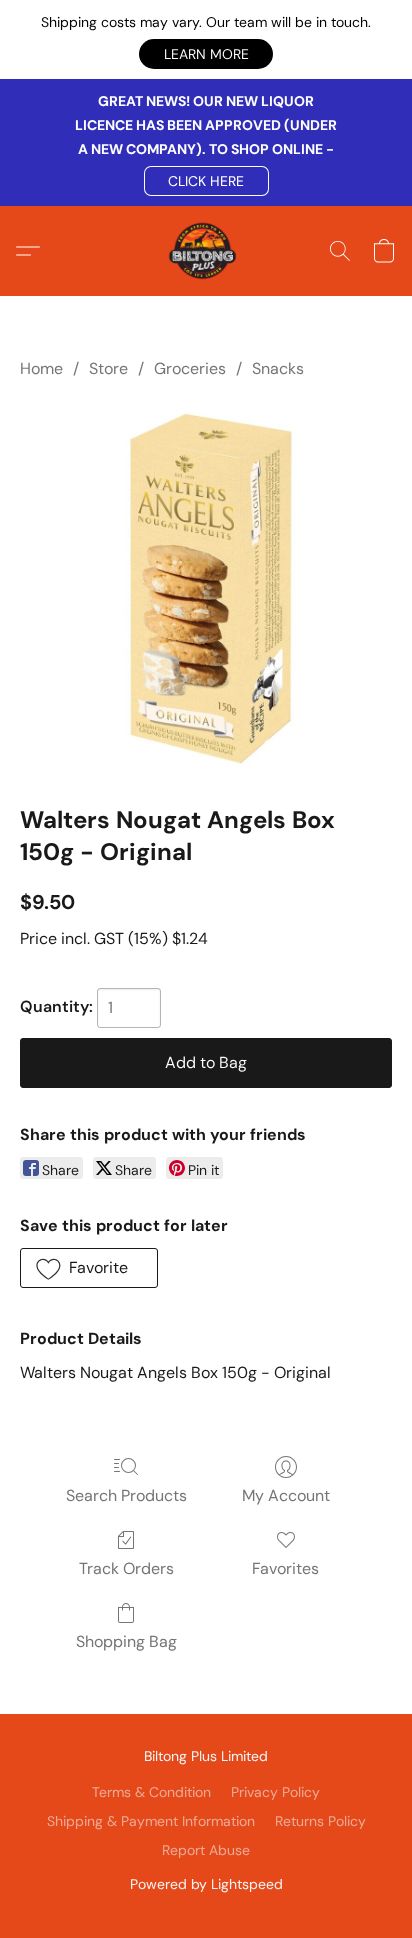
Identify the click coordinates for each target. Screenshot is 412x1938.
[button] (206, 54)
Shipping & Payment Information (151, 1821)
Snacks (278, 368)
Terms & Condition (151, 1792)
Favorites (285, 1568)
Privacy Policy (275, 1792)
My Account (286, 1495)
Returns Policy (320, 1821)
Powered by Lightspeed (206, 1884)
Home (41, 368)
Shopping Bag (126, 1641)
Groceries (190, 368)
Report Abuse (206, 1850)
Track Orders (126, 1568)
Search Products (126, 1495)
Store (108, 368)
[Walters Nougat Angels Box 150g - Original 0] (206, 588)
